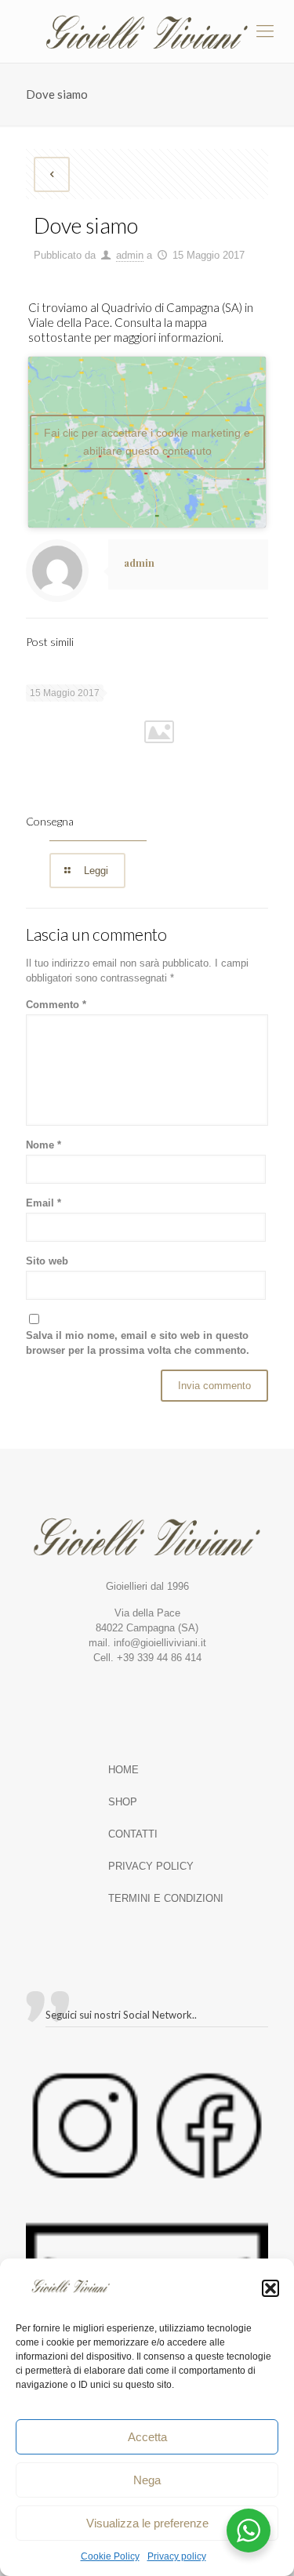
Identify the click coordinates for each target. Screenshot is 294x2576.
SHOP (123, 1802)
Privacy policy (177, 2556)
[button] (270, 2288)
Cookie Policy (110, 2556)
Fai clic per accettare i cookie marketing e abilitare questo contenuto (147, 442)
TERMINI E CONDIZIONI (166, 1898)
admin (130, 255)
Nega (147, 2480)
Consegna (50, 821)
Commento (56, 1005)
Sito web (47, 1261)
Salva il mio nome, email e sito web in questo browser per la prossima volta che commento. (138, 1343)
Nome (44, 1145)
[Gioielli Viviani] (147, 31)
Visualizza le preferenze (147, 2523)
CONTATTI (133, 1834)
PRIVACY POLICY (151, 1866)
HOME (123, 1770)
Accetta (147, 2437)
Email (44, 1203)
